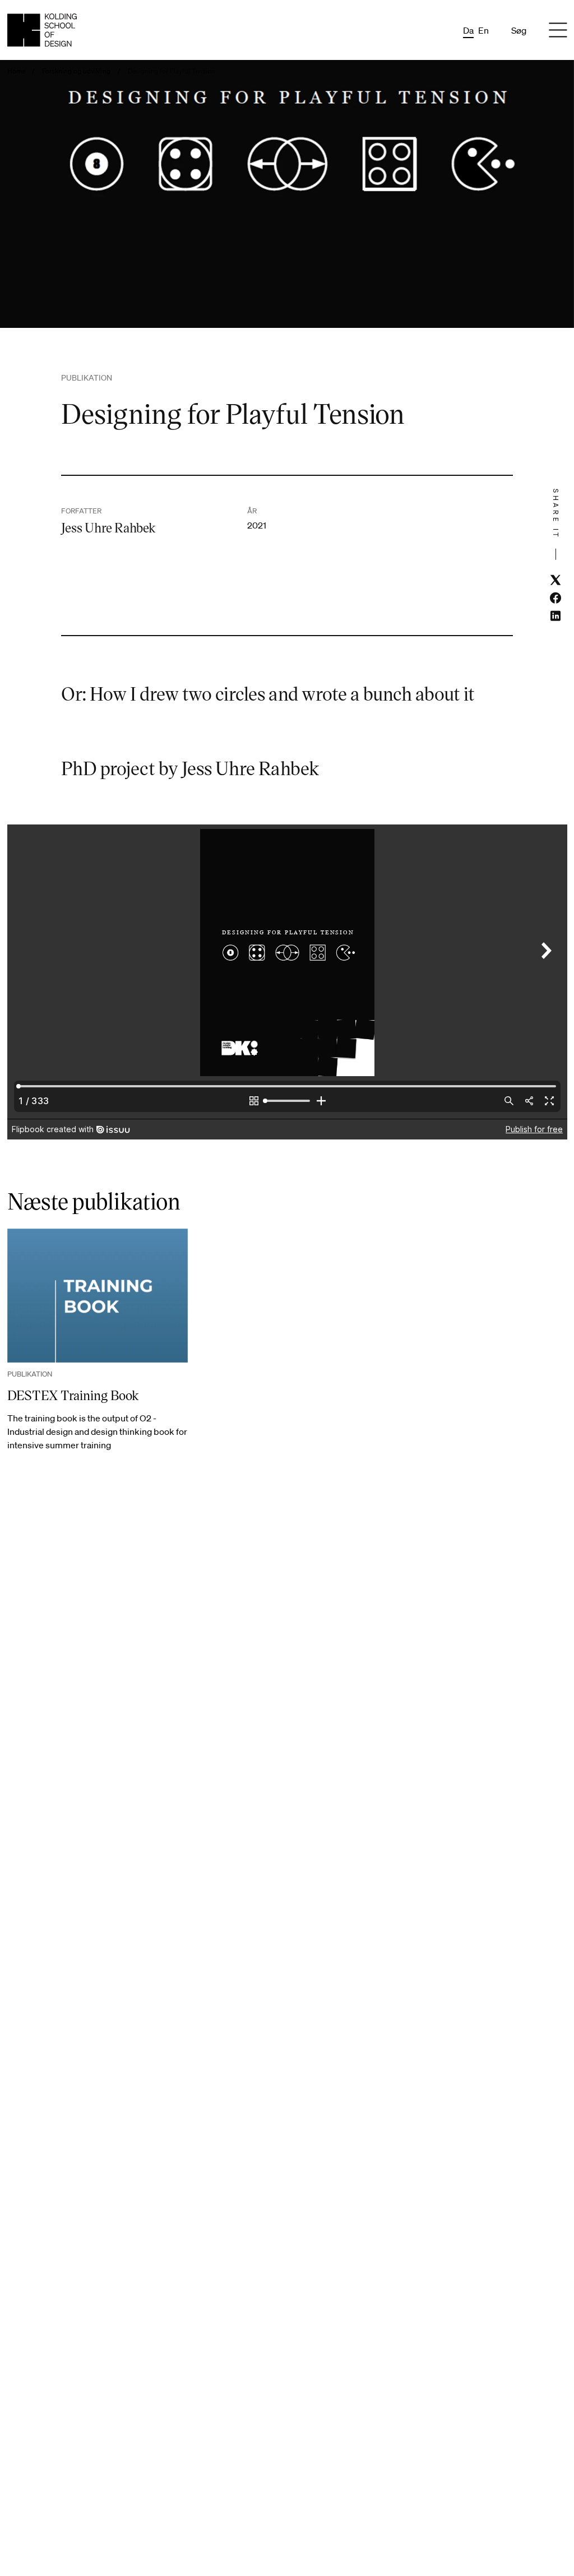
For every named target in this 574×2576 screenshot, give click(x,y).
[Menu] (558, 30)
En (483, 30)
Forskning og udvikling (76, 71)
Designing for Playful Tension (172, 71)
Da (468, 30)
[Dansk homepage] (42, 30)
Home (16, 71)
